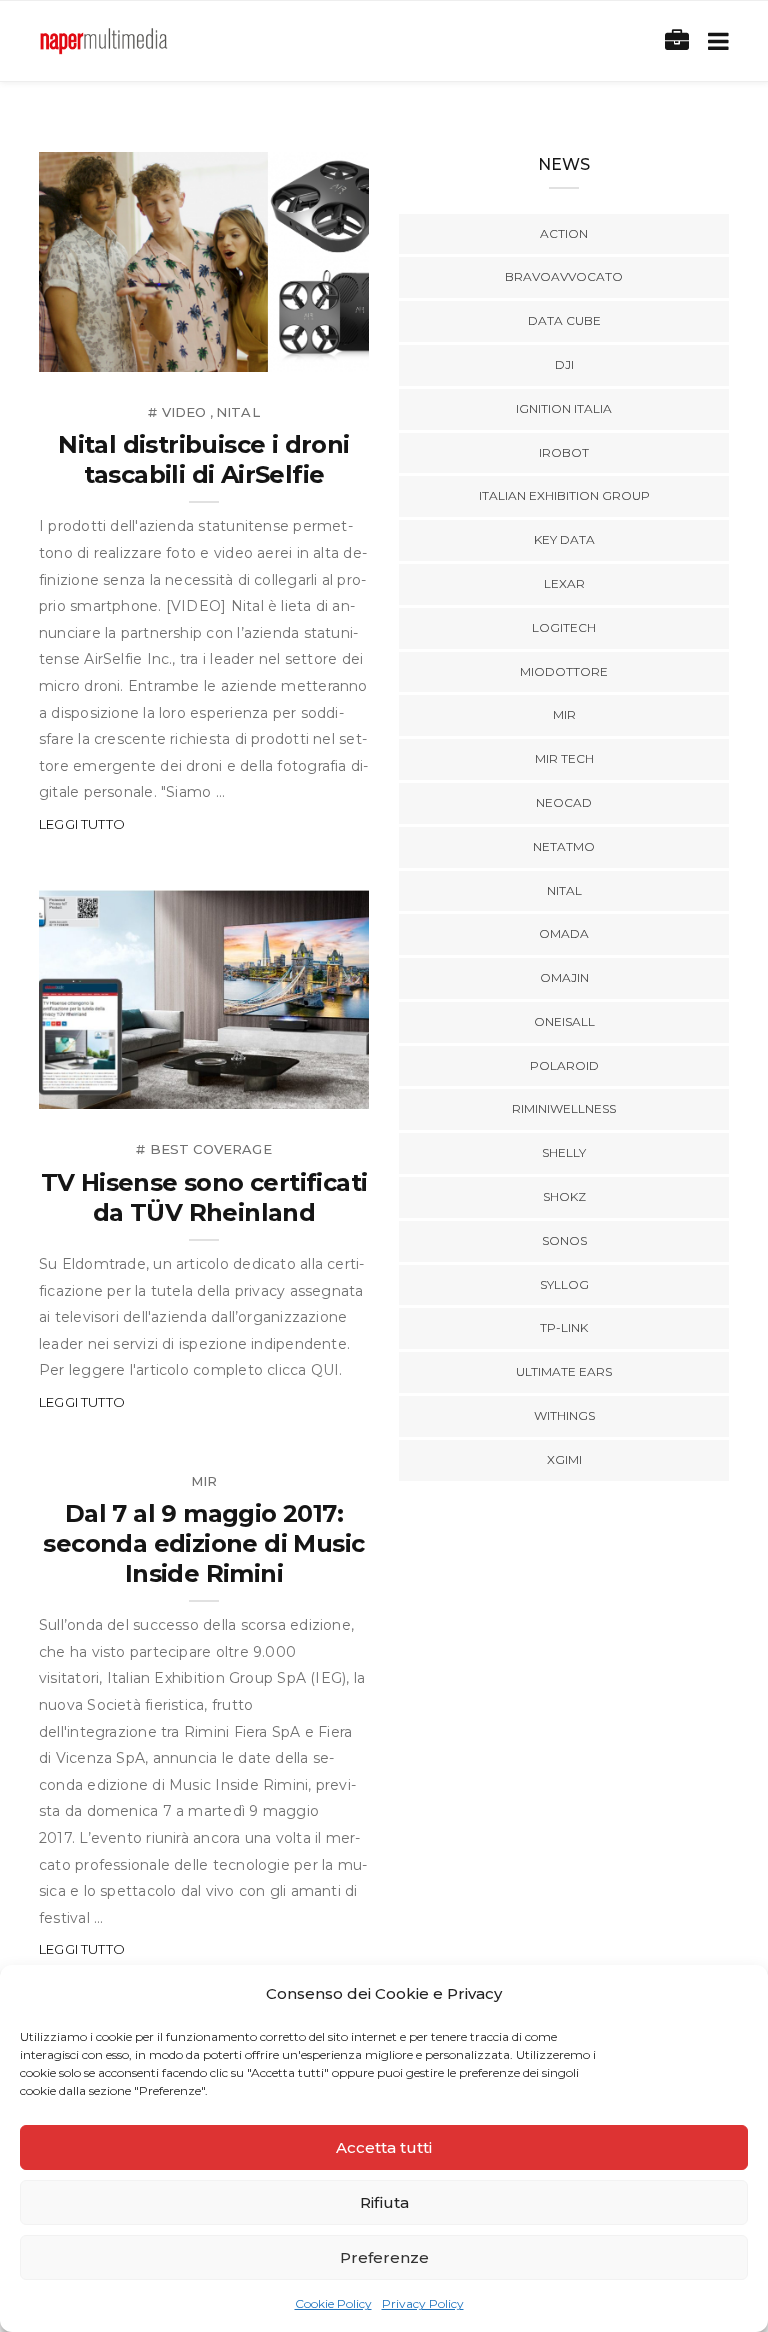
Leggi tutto (82, 824)
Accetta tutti (384, 2147)
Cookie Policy (333, 2303)
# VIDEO (177, 412)
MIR (204, 1481)
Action (564, 233)
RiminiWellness (564, 1108)
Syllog (564, 1284)
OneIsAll (564, 1021)
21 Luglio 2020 (293, 1087)
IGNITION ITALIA (564, 408)
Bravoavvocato (564, 276)
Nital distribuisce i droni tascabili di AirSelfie (203, 459)
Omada (564, 933)
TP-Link (564, 1327)
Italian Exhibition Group (564, 495)
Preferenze (384, 2257)
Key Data (564, 539)
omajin (564, 977)
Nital (238, 412)
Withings (564, 1415)
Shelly (564, 1152)
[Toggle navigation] (714, 41)
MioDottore (564, 671)
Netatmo (564, 846)
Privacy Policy (423, 2303)
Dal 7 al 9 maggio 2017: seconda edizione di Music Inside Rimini (203, 1543)
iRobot (564, 452)
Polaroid (564, 1065)
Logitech (564, 627)
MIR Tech (564, 758)
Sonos (564, 1240)
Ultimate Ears (564, 1371)
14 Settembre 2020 (278, 349)
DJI (564, 364)
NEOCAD (564, 802)
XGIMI (564, 1459)
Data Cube (564, 320)
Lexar (564, 583)
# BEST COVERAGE (204, 1149)
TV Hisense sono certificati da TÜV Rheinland (204, 1197)
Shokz (564, 1196)
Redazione (122, 349)
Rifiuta (384, 2202)
